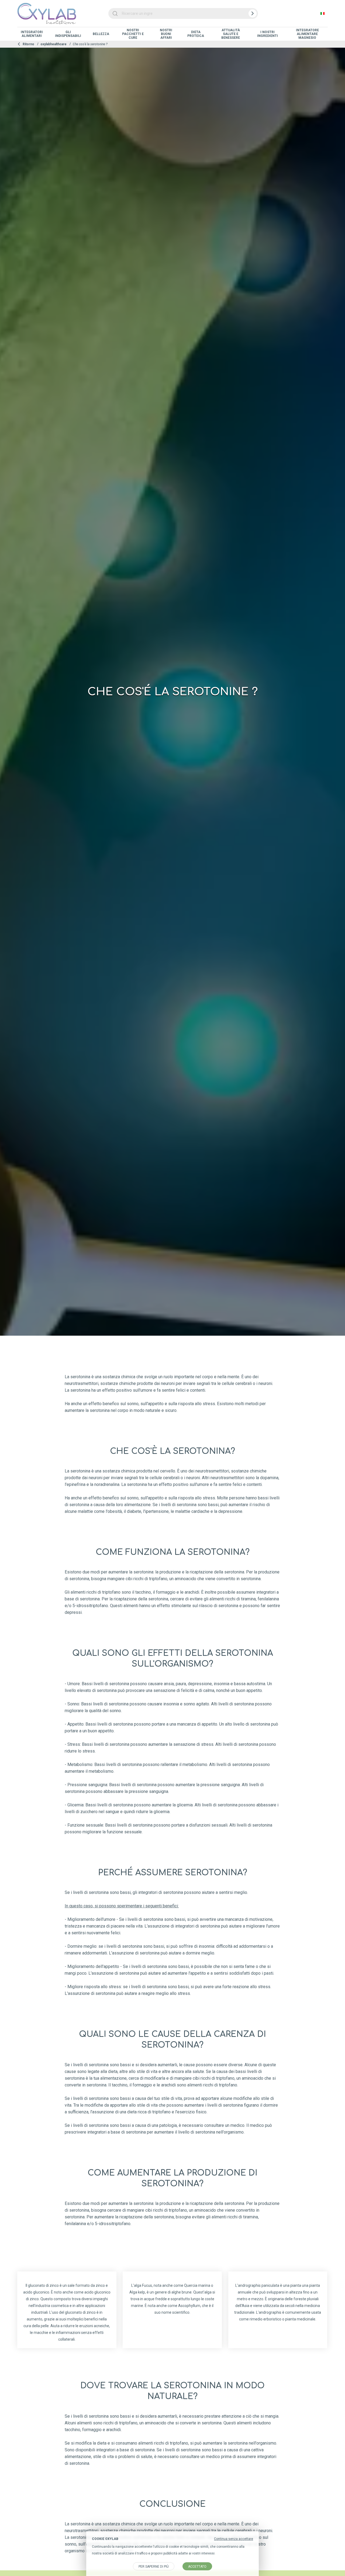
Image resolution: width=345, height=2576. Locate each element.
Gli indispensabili (68, 34)
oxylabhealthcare (54, 44)
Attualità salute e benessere (231, 34)
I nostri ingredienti (268, 34)
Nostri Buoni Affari (166, 34)
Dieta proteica (196, 34)
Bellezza (101, 34)
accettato (197, 2567)
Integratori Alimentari (32, 34)
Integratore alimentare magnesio (307, 34)
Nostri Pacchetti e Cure (133, 34)
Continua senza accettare (234, 2539)
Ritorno (28, 44)
